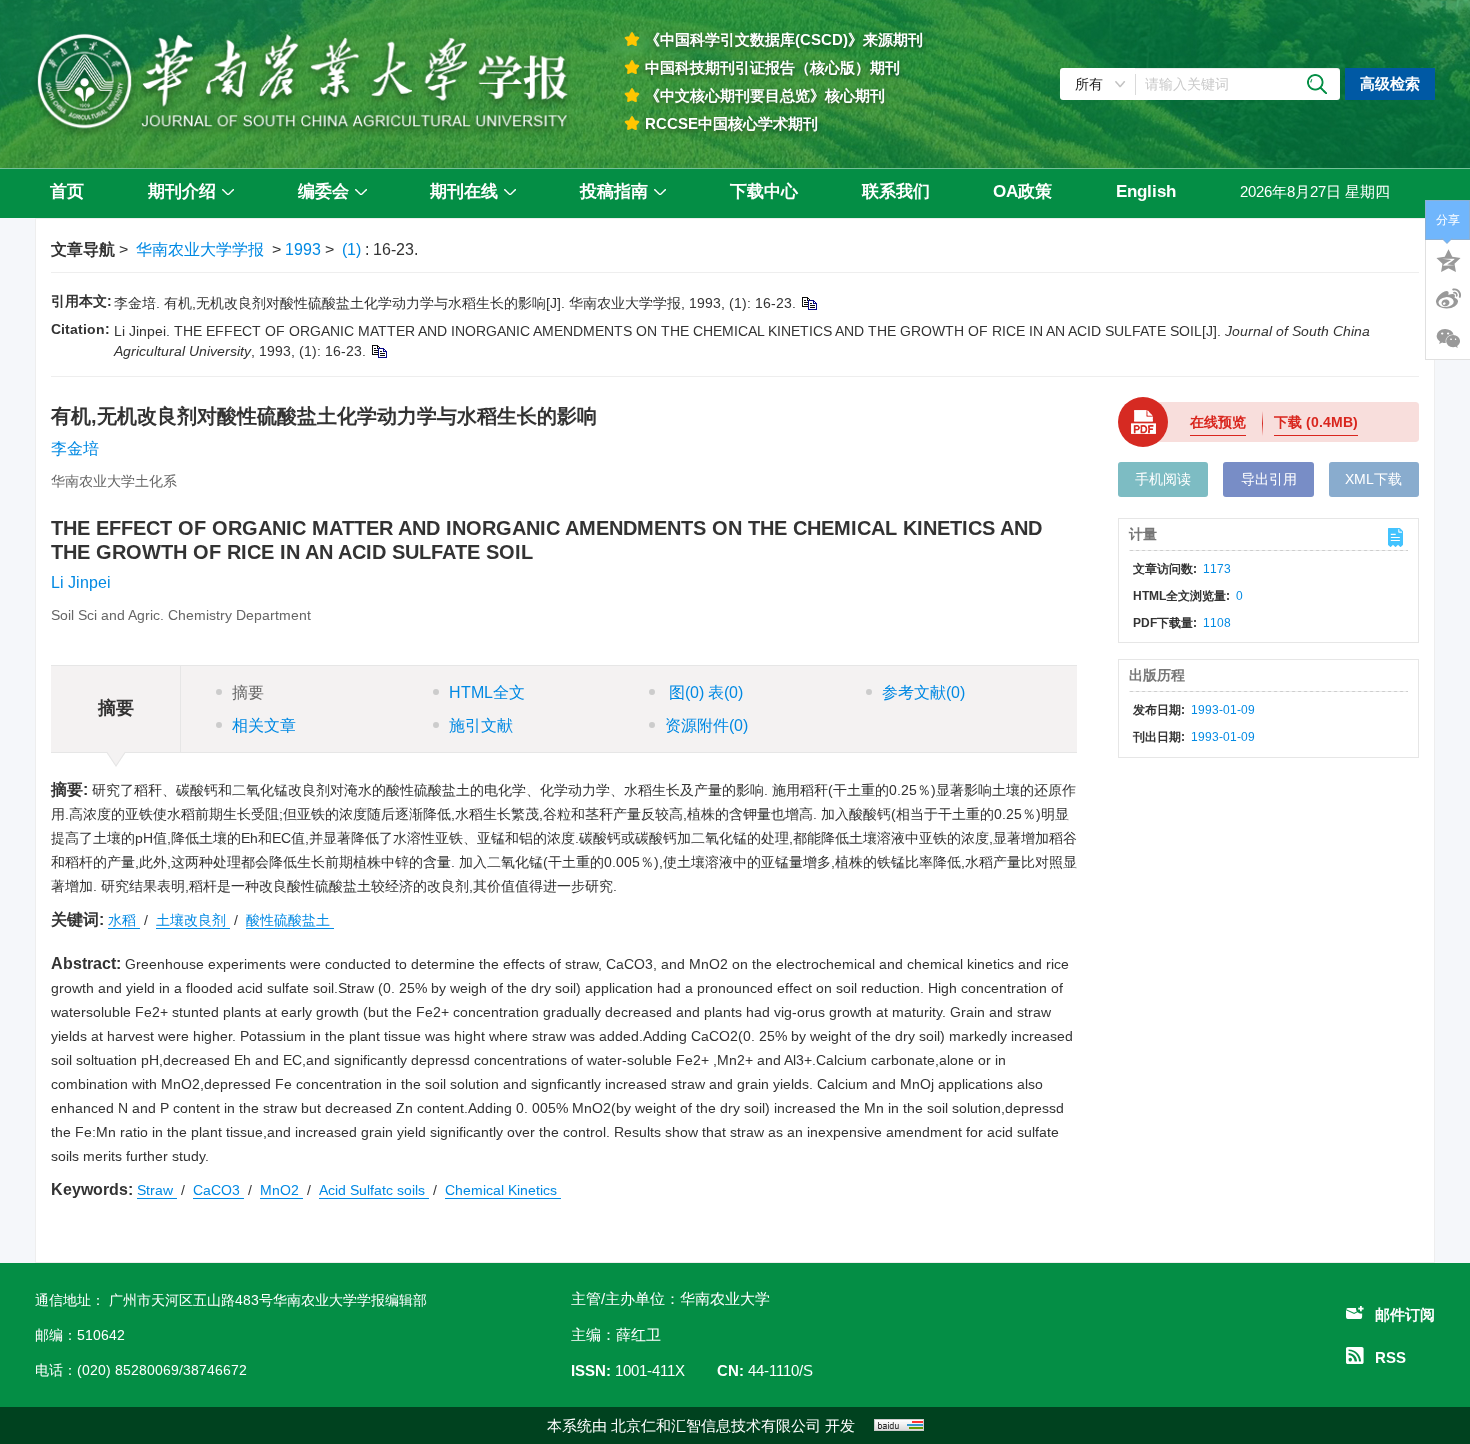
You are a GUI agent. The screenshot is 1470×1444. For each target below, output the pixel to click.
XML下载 (1373, 479)
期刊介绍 (182, 191)
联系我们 (896, 191)
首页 (67, 191)
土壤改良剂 (193, 920)
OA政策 (1022, 191)
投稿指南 (614, 191)
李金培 (75, 448)
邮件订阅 (1405, 1314)
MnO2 (281, 1190)
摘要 (248, 692)
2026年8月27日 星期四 (1315, 191)
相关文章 (264, 725)
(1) (353, 249)
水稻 (124, 920)
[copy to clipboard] (378, 351)
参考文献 (923, 692)
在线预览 (1218, 422)
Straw (157, 1190)
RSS (1390, 1357)
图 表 (704, 692)
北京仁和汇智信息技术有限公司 (716, 1425)
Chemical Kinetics (503, 1190)
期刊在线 (464, 191)
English (1146, 191)
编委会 (323, 191)
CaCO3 (218, 1190)
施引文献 (481, 725)
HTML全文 (487, 692)
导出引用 (1269, 479)
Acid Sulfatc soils (374, 1190)
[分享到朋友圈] (1448, 339)
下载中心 (764, 191)
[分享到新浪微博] (1448, 299)
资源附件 (706, 725)
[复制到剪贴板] (808, 303)
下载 (1316, 422)
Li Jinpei (81, 582)
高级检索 (1390, 83)
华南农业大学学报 (200, 249)
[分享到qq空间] (1448, 259)
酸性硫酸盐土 (290, 920)
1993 (303, 249)
